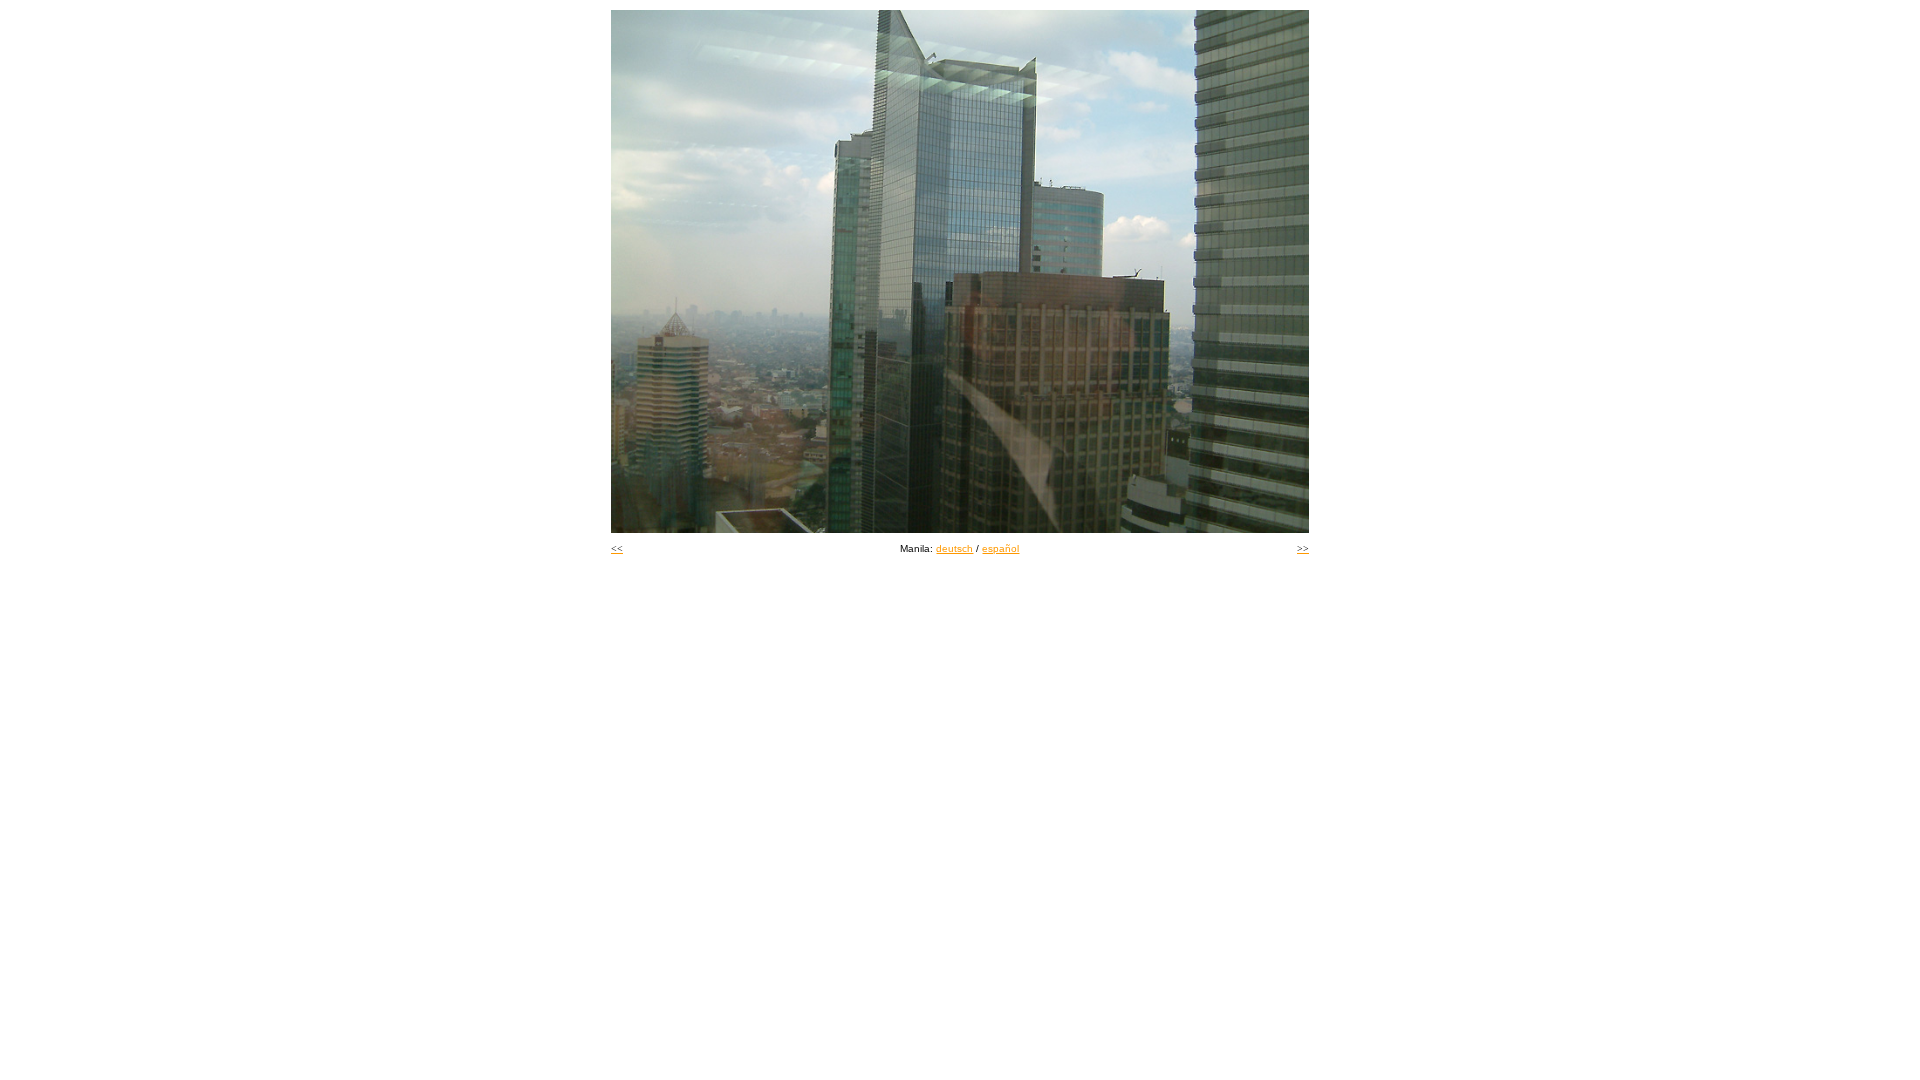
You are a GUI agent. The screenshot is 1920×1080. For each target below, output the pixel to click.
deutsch (954, 548)
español (1000, 548)
